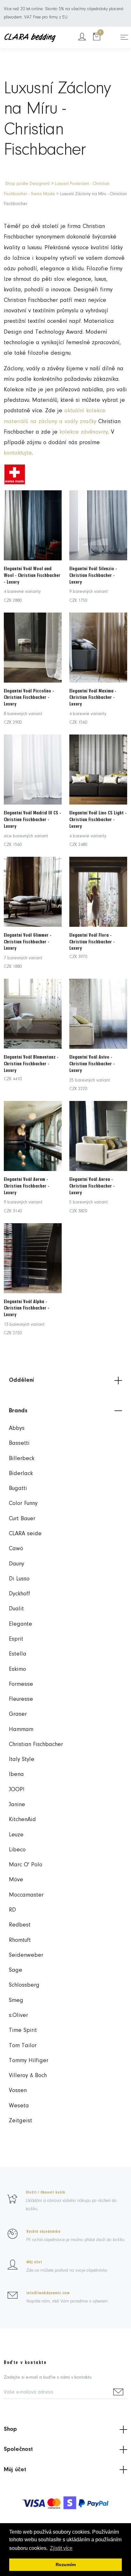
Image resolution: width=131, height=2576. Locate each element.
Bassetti (19, 1443)
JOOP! (17, 1790)
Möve (16, 1880)
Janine (17, 1805)
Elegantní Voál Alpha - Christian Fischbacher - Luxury (27, 1308)
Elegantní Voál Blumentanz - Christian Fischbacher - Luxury (31, 1064)
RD (12, 1910)
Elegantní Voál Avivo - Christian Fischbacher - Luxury (92, 1064)
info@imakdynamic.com (48, 2293)
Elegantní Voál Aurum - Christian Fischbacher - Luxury (27, 1186)
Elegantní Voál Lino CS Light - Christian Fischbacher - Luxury (98, 820)
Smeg (16, 2001)
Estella (18, 1654)
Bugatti (18, 1489)
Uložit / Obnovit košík (45, 2192)
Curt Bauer (22, 1519)
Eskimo (17, 1669)
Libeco (17, 1850)
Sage (16, 1970)
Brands (18, 1411)
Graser (18, 1714)
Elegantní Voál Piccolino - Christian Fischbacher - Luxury (29, 698)
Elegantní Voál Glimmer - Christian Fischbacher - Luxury (28, 942)
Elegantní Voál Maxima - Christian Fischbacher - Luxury (93, 698)
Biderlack (21, 1474)
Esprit (16, 1639)
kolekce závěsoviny (84, 432)
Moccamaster (26, 1895)
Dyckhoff (20, 1594)
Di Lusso (19, 1579)
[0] (97, 37)
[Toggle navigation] (124, 37)
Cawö (16, 1549)
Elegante (21, 1624)
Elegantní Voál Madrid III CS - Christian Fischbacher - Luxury (32, 820)
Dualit (16, 1609)
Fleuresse (21, 1699)
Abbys (17, 1428)
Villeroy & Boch (28, 2076)
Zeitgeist (21, 2121)
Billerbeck (22, 1459)
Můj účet (34, 2262)
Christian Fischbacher (36, 1745)
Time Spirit (23, 2030)
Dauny (17, 1564)
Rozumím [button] (66, 2565)
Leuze (16, 1835)
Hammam (21, 1730)
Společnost (18, 2449)
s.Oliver (18, 2015)
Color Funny (23, 1504)
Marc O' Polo (26, 1865)
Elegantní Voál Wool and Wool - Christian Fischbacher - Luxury (32, 575)
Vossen (18, 2091)
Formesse (21, 1684)
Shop (10, 2429)
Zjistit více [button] (61, 2548)
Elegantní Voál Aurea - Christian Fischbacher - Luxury (92, 1186)
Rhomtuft (20, 1940)
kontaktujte (18, 453)
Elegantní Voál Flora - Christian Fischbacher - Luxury (92, 942)
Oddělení (21, 1380)
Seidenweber (26, 1955)
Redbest (20, 1925)
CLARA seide (25, 1534)
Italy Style (22, 1760)
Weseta (19, 2106)
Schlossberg (24, 1985)
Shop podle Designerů (28, 184)
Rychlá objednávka (43, 2232)
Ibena (16, 1774)
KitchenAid (22, 1820)
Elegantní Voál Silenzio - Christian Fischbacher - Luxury (93, 575)
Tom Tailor (23, 2046)
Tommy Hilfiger (29, 2061)
